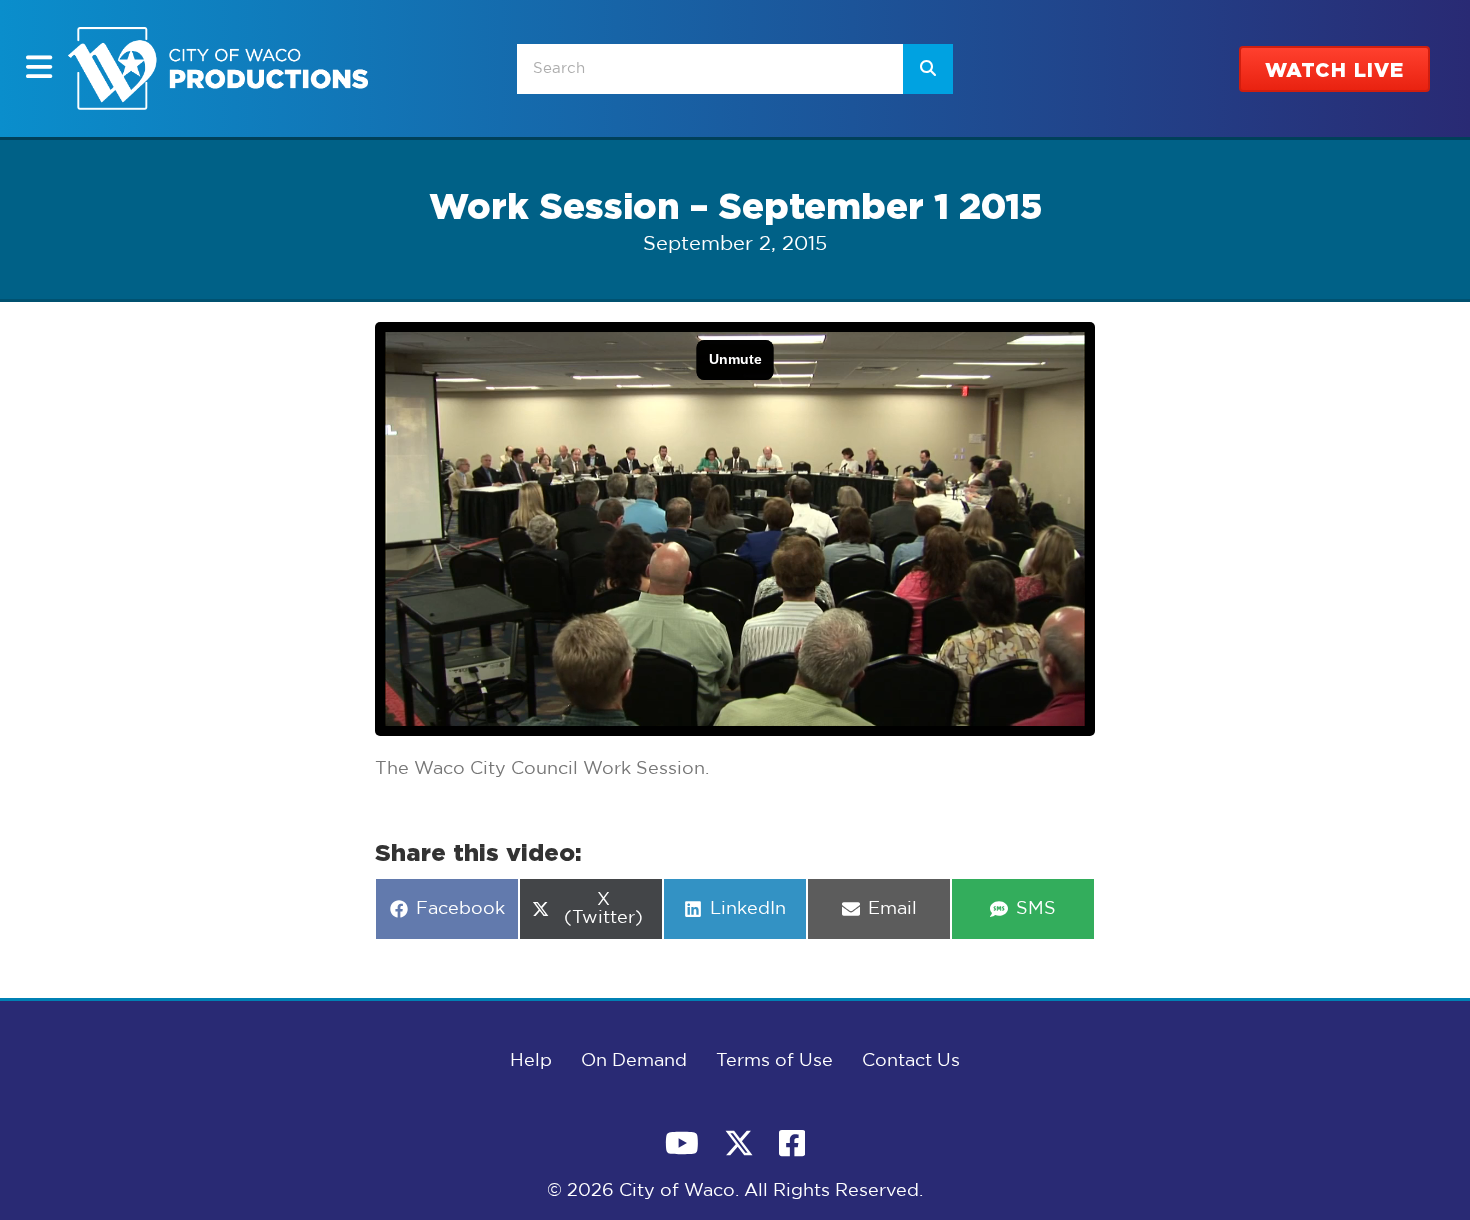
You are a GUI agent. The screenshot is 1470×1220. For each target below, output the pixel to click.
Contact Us (911, 1061)
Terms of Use (774, 1061)
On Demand (634, 1061)
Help (531, 1061)
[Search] (928, 69)
